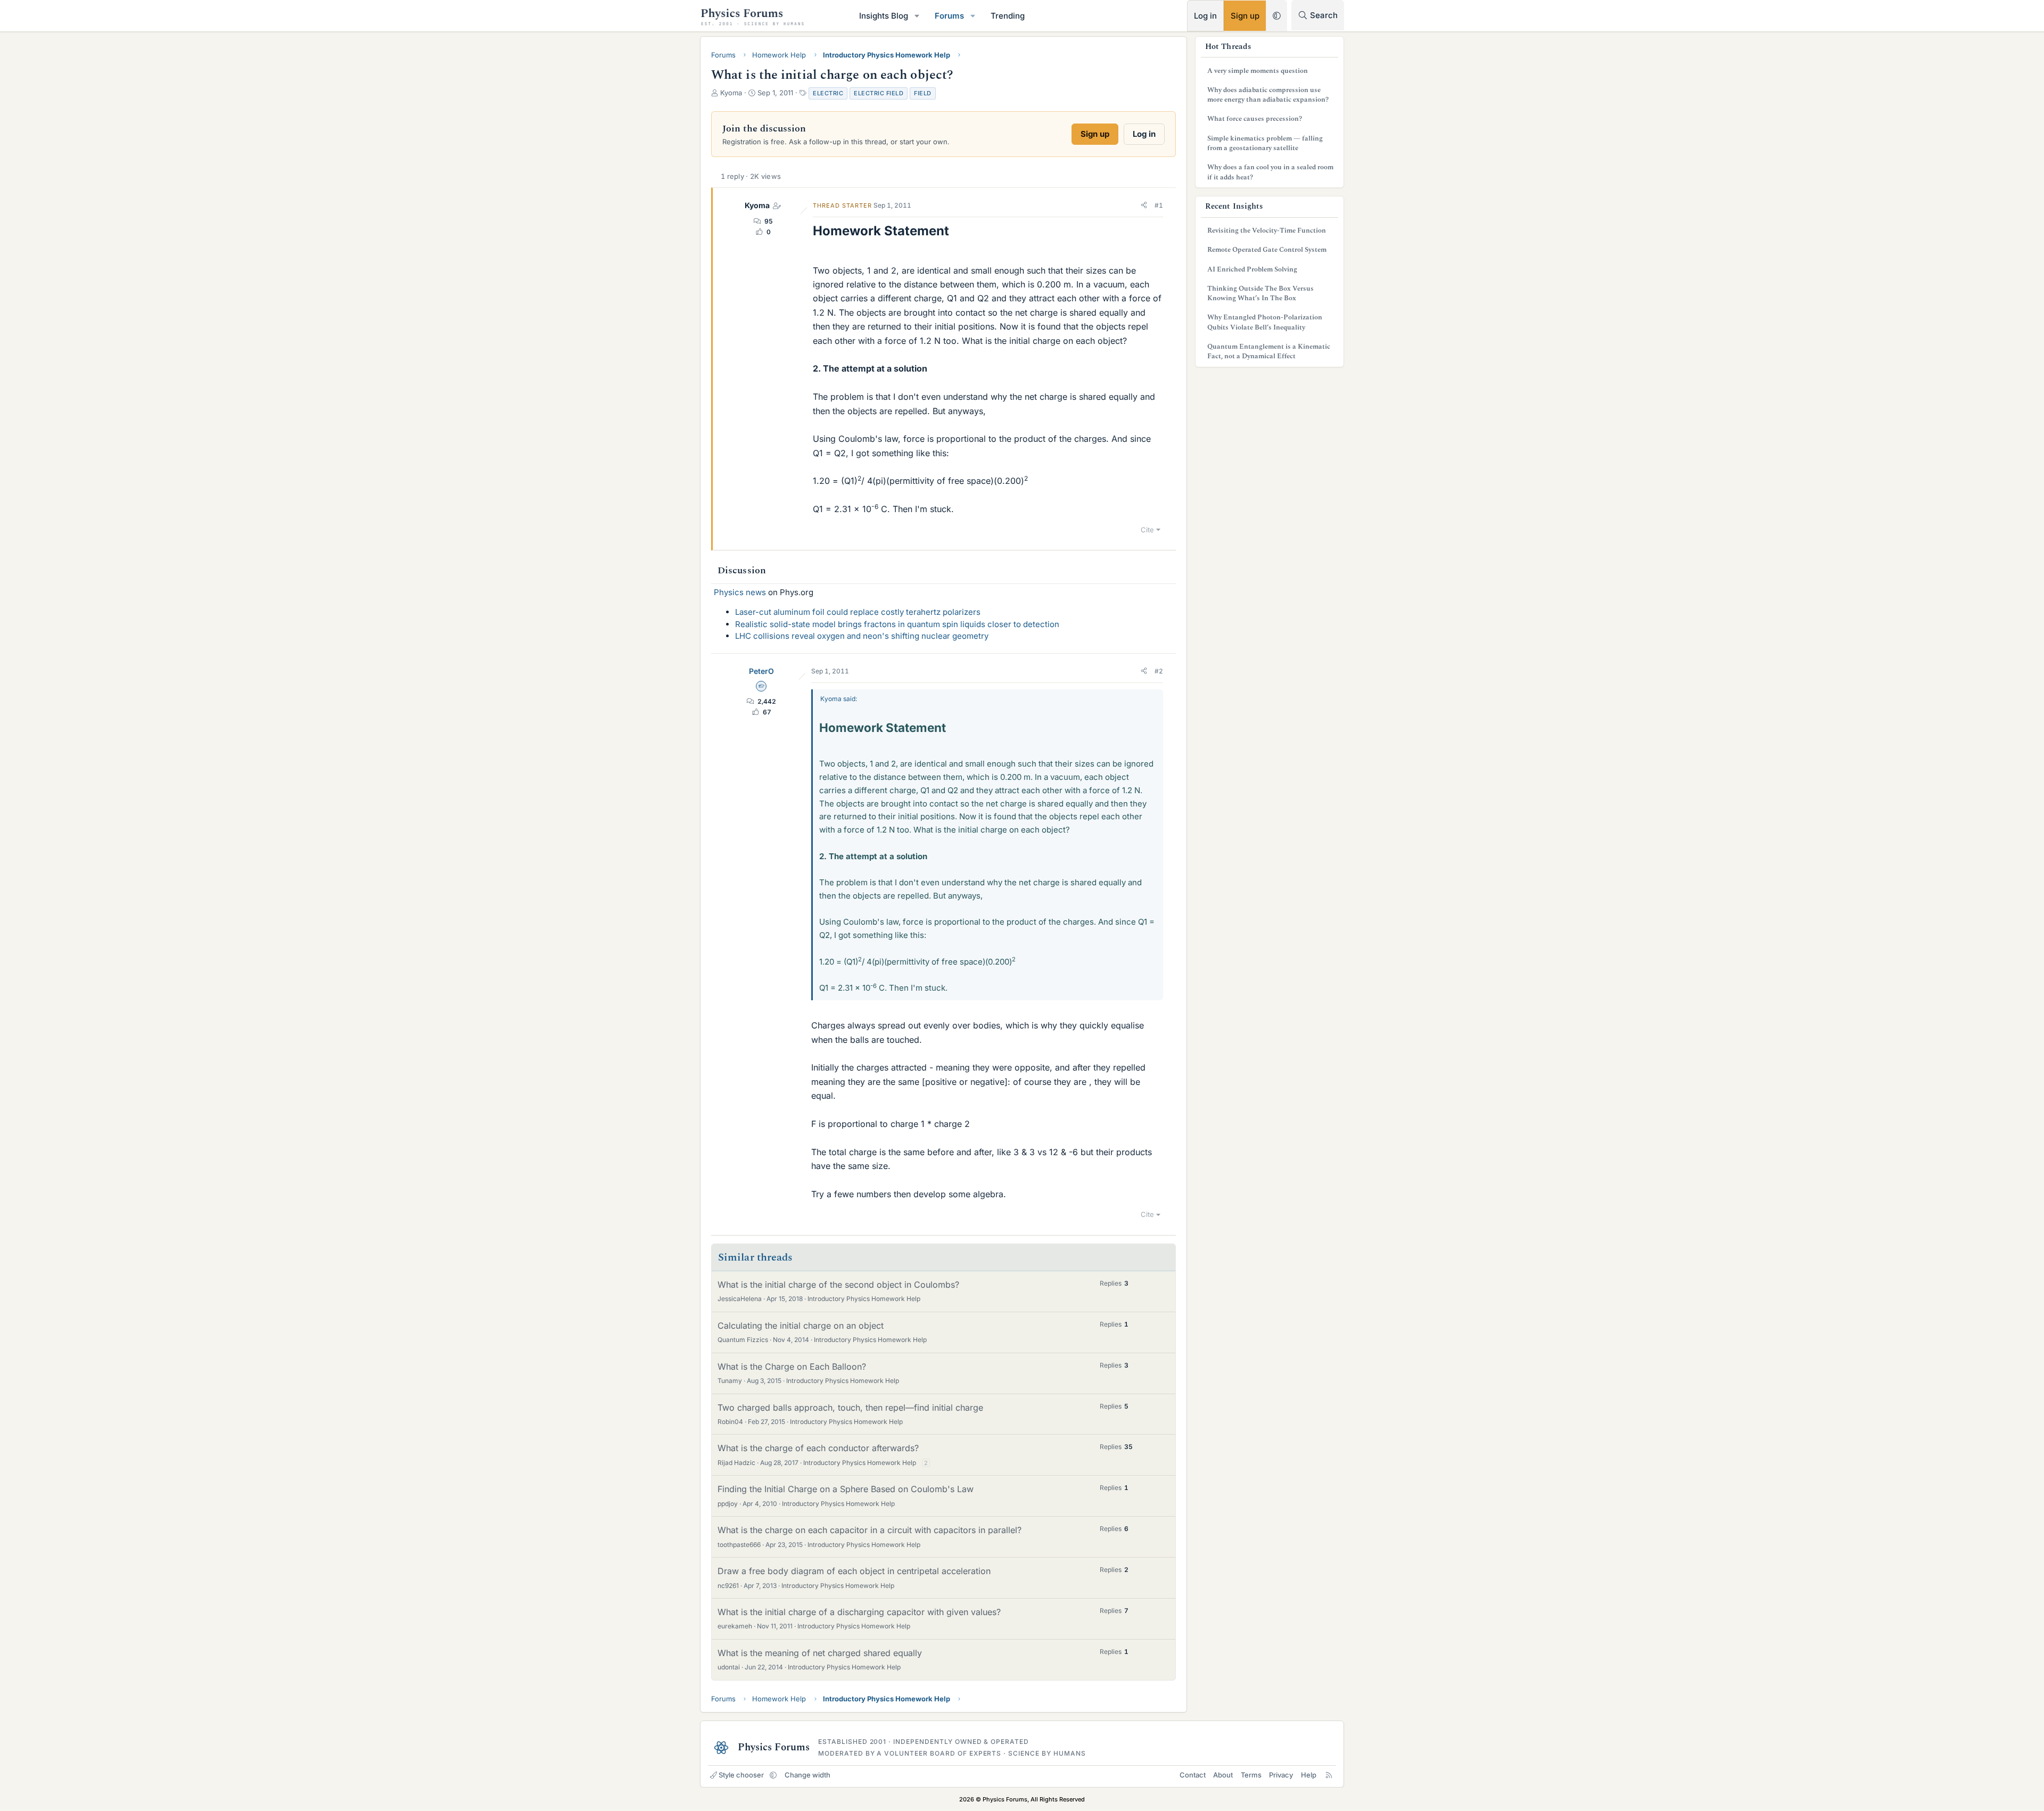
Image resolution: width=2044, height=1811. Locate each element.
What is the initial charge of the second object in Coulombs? (838, 1285)
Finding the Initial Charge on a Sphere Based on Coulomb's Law (846, 1489)
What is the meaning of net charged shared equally (820, 1653)
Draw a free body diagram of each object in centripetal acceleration (854, 1571)
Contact (1193, 1775)
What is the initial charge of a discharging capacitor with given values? (859, 1612)
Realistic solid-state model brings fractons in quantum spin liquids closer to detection (897, 624)
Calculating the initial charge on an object (801, 1326)
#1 (1159, 205)
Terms (1251, 1775)
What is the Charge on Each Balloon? (792, 1367)
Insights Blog (884, 16)
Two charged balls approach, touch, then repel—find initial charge (850, 1407)
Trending (1008, 16)
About (1223, 1775)
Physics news (740, 592)
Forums (949, 16)
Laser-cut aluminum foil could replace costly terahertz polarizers (858, 612)
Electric (828, 93)
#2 (1159, 671)
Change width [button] (807, 1775)
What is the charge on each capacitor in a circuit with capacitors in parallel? (869, 1530)
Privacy (1281, 1775)
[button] (917, 16)
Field (923, 93)
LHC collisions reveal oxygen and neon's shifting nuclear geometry (862, 636)
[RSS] (1329, 1775)
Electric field (879, 93)
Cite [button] (1147, 530)
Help (1309, 1775)
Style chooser (741, 1775)
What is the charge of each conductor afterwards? (818, 1448)
